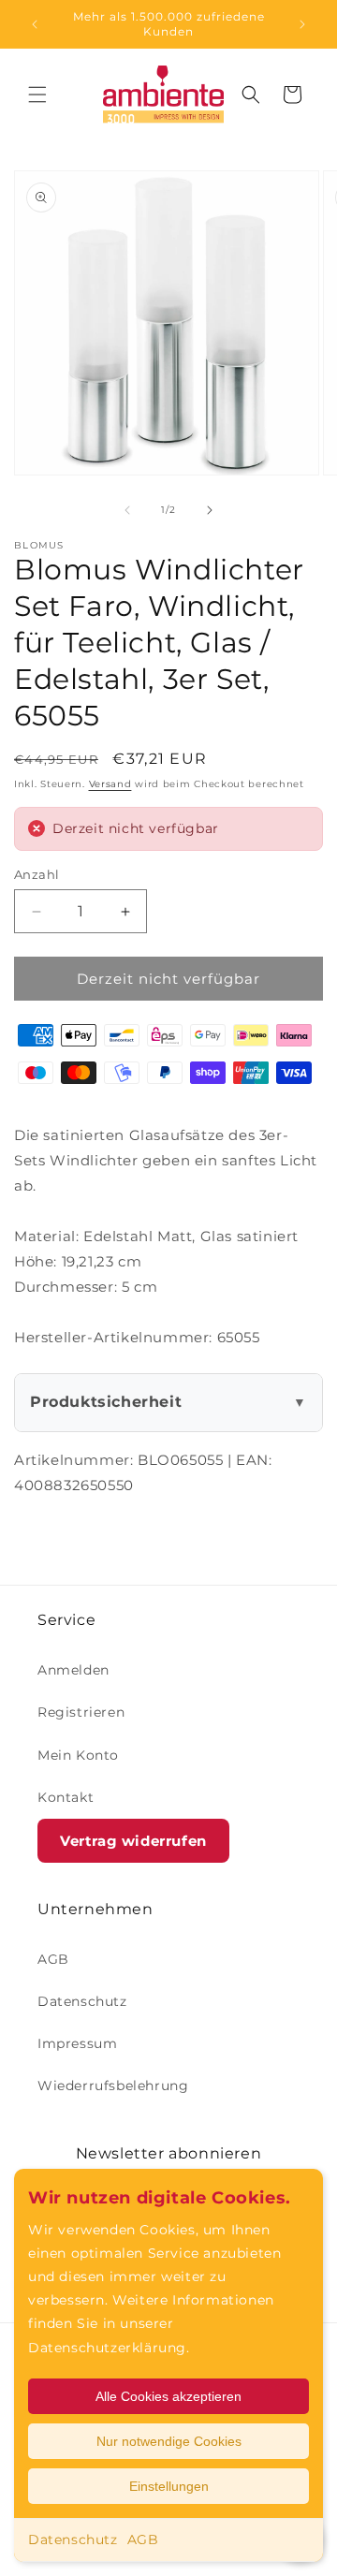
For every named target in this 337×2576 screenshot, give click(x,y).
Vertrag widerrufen (133, 1841)
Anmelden (73, 1670)
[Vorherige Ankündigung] (35, 24)
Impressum (77, 2043)
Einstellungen (169, 2486)
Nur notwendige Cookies (169, 2441)
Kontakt (66, 1797)
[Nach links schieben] (127, 510)
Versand (110, 784)
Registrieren (81, 1712)
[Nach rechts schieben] (210, 510)
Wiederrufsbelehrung (113, 2086)
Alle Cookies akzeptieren (168, 2396)
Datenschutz (73, 2539)
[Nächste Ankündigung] (302, 24)
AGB (143, 2539)
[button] (37, 95)
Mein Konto (78, 1755)
